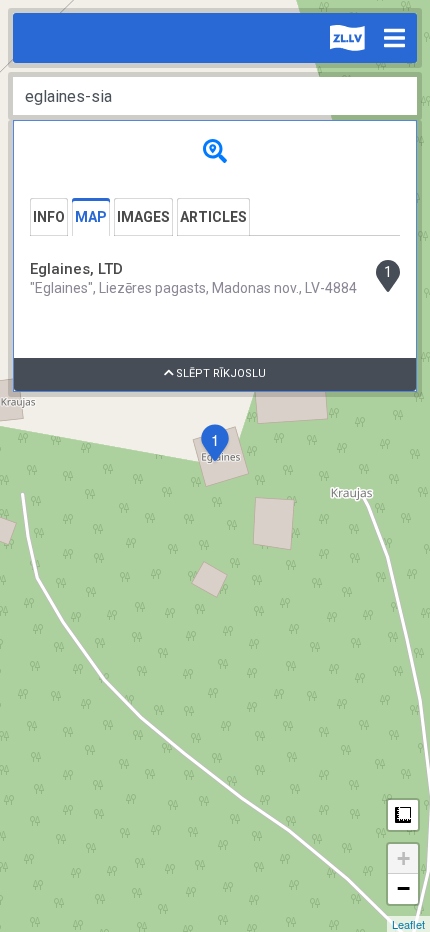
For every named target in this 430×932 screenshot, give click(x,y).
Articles (213, 217)
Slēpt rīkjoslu (219, 373)
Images (143, 217)
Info (49, 217)
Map (91, 217)
